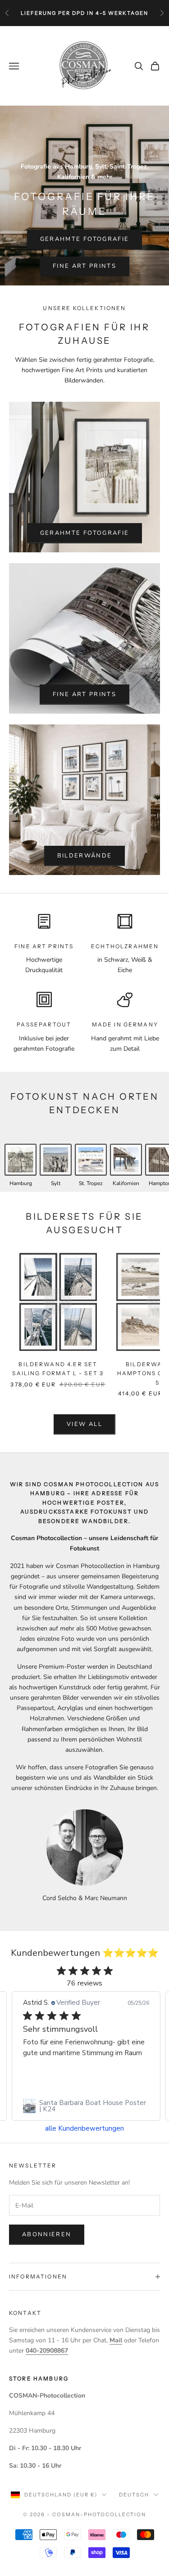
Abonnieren (47, 2234)
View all (84, 1424)
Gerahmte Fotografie (84, 239)
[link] (86, 2106)
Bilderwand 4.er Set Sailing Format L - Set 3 (58, 1369)
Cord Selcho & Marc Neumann (85, 1898)
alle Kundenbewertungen (84, 2129)
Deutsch (134, 2495)
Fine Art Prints (84, 266)
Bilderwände (85, 856)
